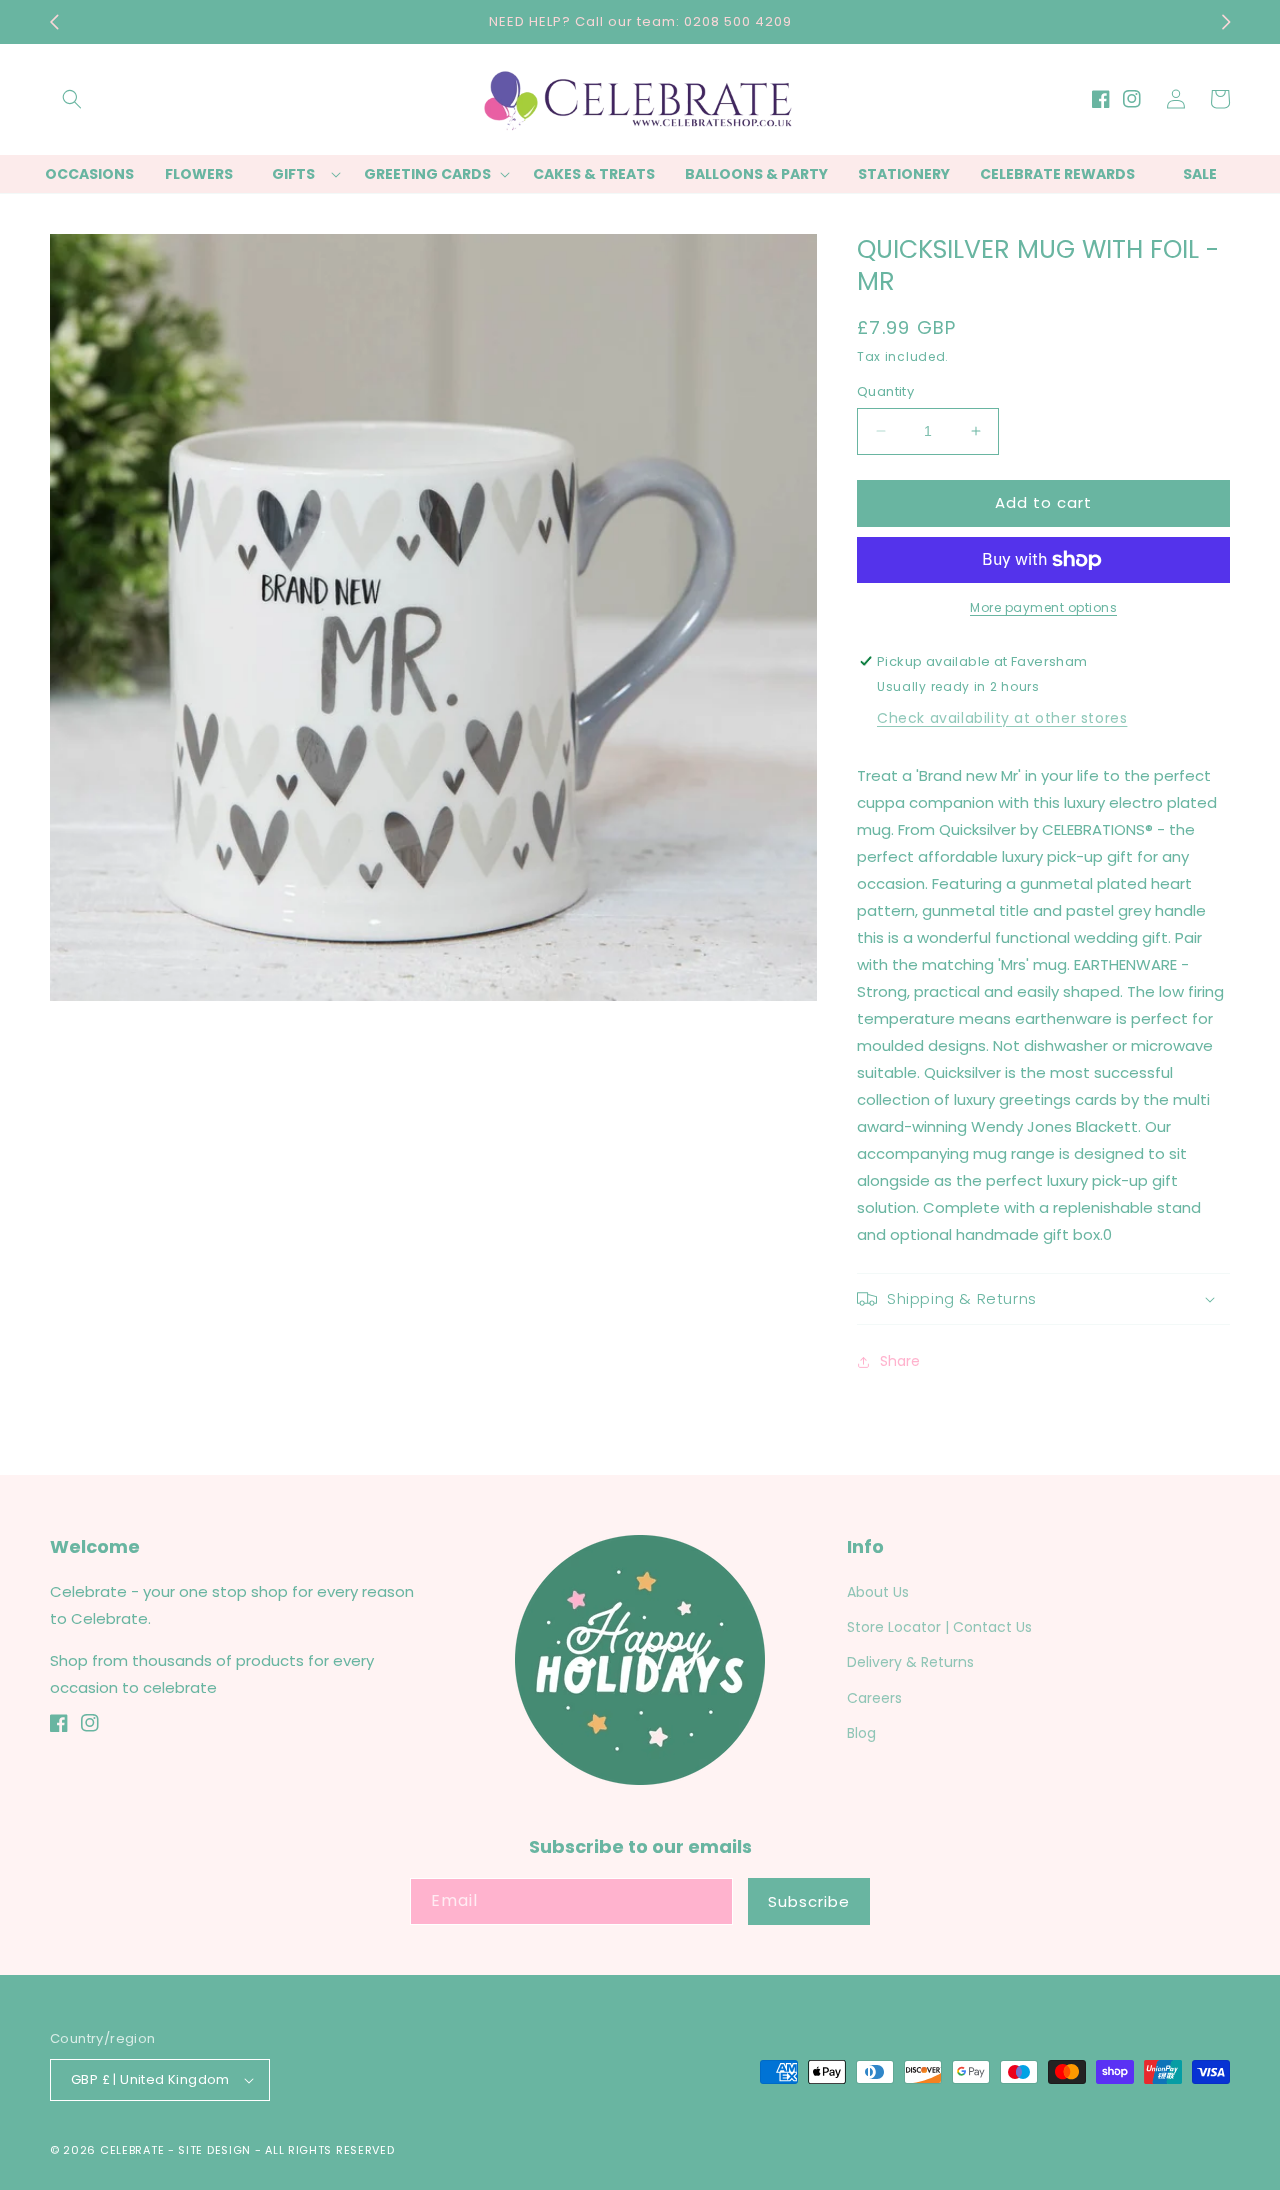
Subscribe (809, 1901)
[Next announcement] (1226, 22)
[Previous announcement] (54, 22)
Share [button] (900, 1361)
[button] (72, 99)
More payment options (1043, 607)
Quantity (885, 391)
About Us (878, 1592)
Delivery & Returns (910, 1662)
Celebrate (132, 2150)
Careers (874, 1698)
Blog (861, 1733)
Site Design (214, 2150)
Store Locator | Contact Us (939, 1627)
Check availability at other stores (1002, 718)
